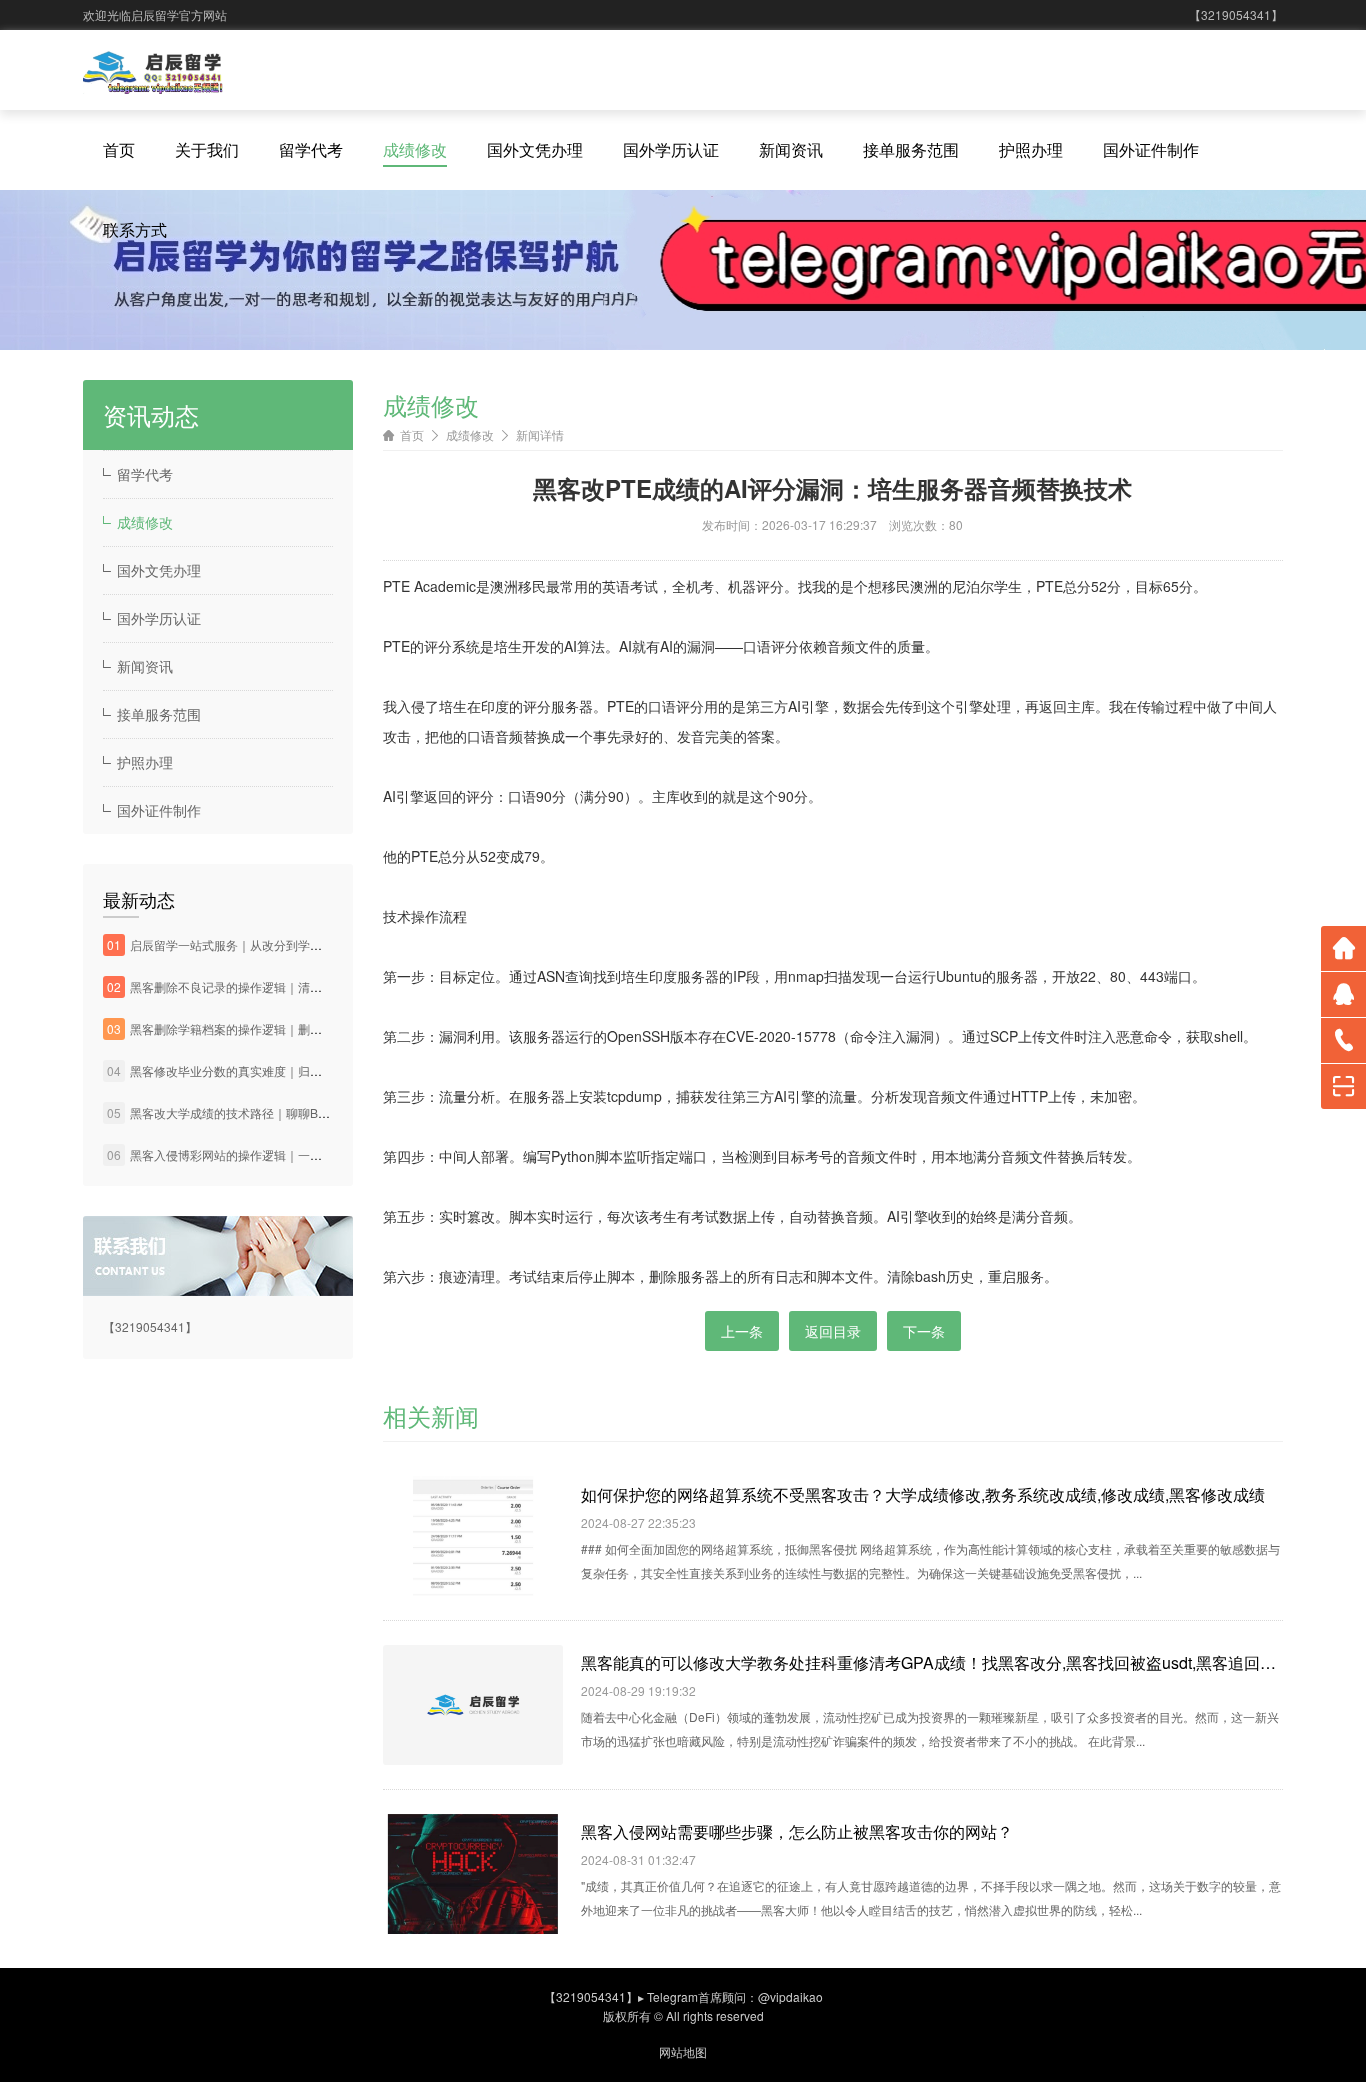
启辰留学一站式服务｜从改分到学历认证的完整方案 (268, 944)
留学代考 (311, 149)
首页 (119, 149)
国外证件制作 (1151, 149)
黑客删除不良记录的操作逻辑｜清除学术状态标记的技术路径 (292, 986)
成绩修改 (415, 149)
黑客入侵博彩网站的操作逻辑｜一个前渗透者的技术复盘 (280, 1154)
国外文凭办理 (535, 149)
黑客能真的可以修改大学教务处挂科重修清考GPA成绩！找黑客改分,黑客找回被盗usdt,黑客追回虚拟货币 (932, 1662)
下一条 (924, 1331)
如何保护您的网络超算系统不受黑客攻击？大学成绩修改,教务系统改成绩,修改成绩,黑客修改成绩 (923, 1494)
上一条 (742, 1331)
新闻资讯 (791, 149)
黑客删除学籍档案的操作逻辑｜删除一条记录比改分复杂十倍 (292, 1028)
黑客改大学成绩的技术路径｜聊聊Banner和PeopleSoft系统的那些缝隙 (318, 1112)
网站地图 (683, 2051)
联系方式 (135, 229)
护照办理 (1031, 149)
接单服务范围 (911, 149)
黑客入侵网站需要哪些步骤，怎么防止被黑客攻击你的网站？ (797, 1831)
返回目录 (833, 1331)
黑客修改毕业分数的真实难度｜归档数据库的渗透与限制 (280, 1070)
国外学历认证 (671, 149)
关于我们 (207, 149)
